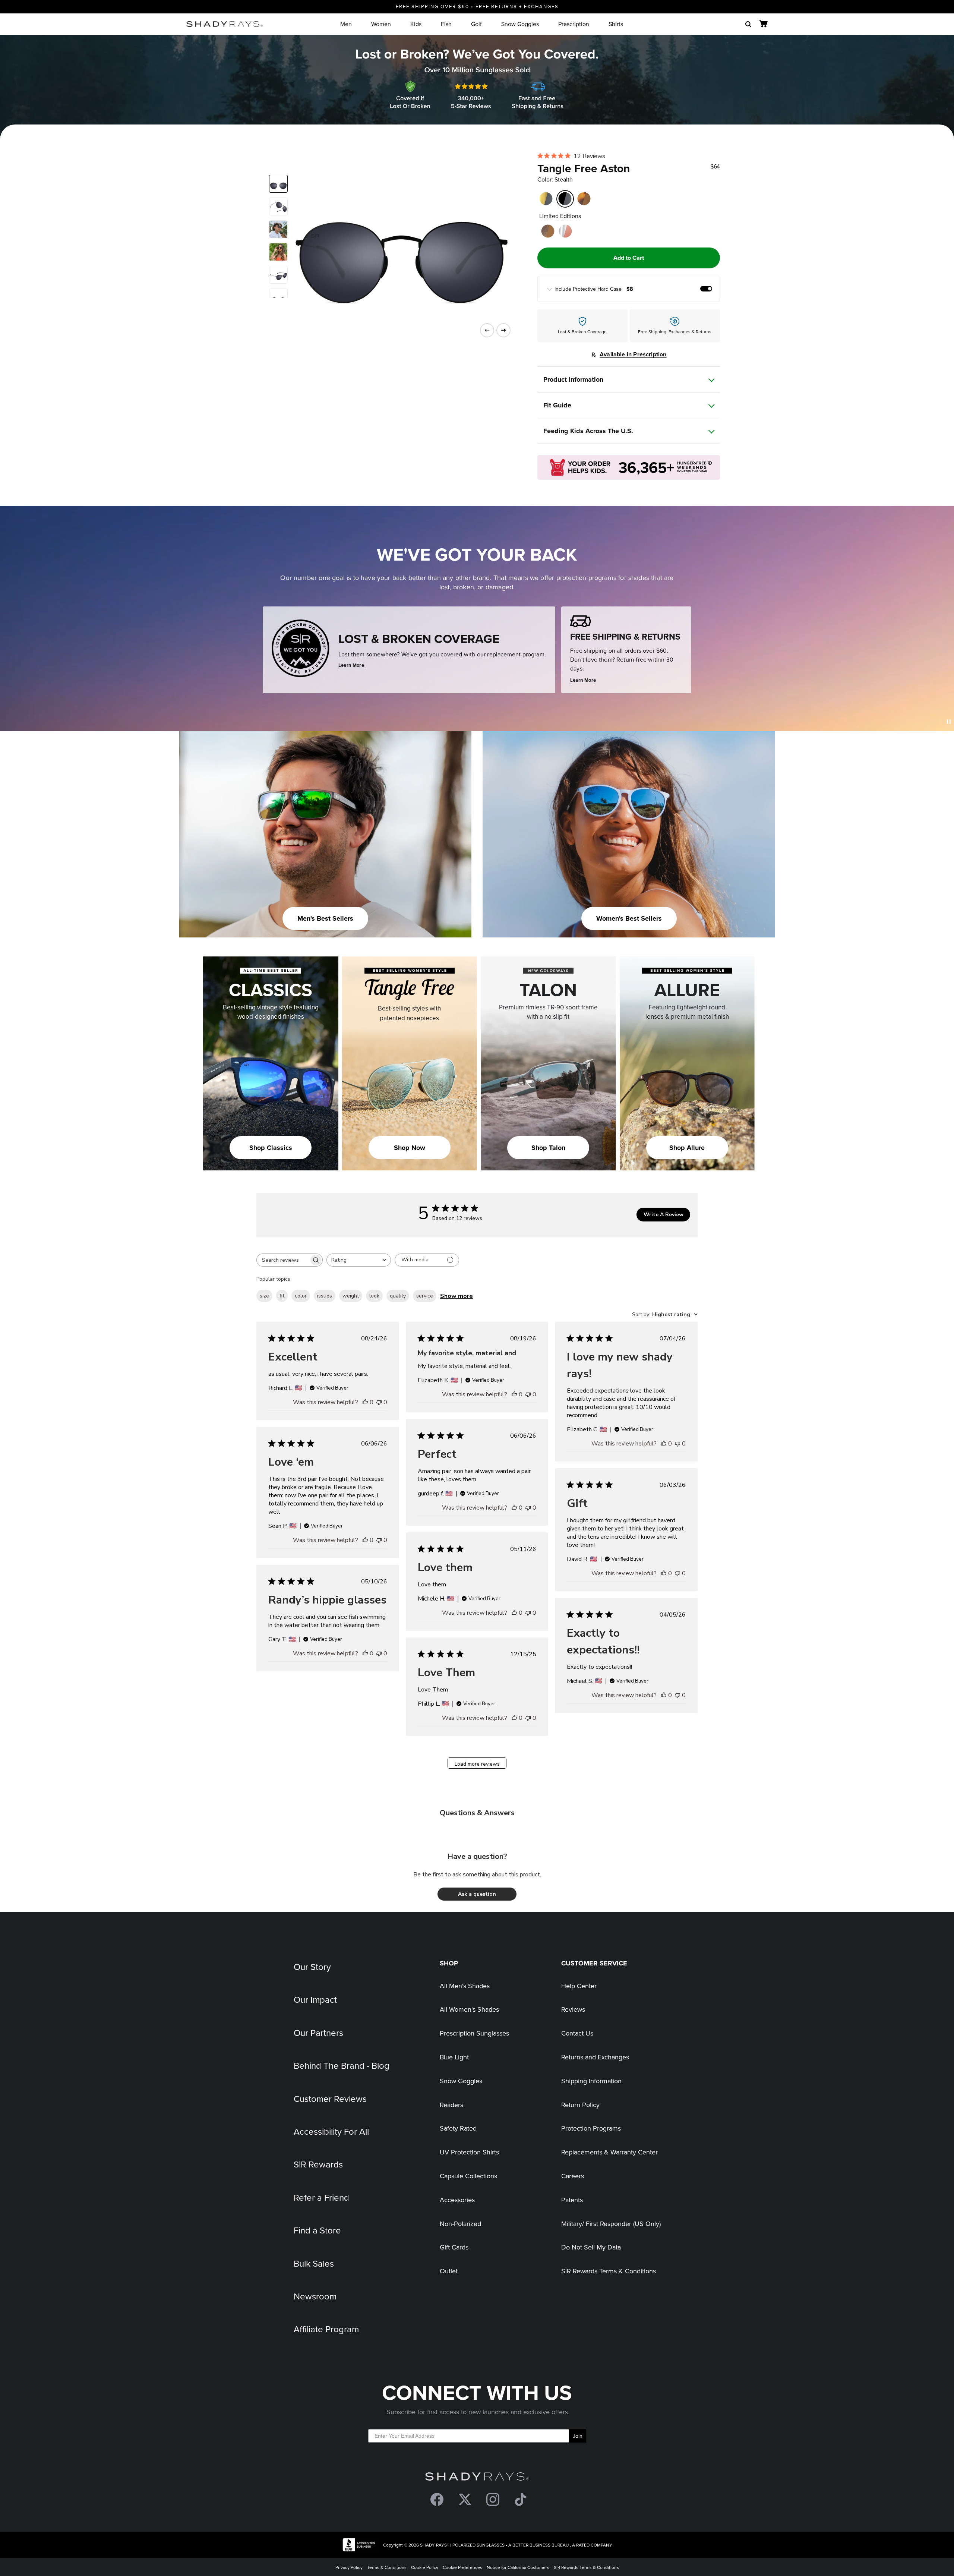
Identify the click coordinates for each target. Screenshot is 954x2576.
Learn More (351, 665)
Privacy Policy (349, 2567)
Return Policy (580, 2105)
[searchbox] (283, 1260)
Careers (573, 2176)
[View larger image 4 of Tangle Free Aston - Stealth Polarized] (278, 252)
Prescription (574, 24)
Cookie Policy (425, 2567)
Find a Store (317, 2230)
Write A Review (664, 1215)
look (374, 1296)
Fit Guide (557, 405)
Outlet (449, 2271)
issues (325, 1296)
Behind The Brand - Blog (342, 2065)
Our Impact (315, 1999)
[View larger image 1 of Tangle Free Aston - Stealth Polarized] (278, 184)
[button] (477, 1894)
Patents (572, 2200)
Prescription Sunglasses (474, 2033)
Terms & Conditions (387, 2567)
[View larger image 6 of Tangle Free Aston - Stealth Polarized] (278, 297)
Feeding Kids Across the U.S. (588, 431)
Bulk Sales (314, 2263)
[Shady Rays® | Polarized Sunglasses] (225, 24)
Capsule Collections (468, 2176)
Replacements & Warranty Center (609, 2152)
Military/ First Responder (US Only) (611, 2224)
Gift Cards (454, 2247)
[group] (628, 289)
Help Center (579, 1986)
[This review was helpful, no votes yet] (365, 1402)
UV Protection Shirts (469, 2152)
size (264, 1296)
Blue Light (454, 2057)
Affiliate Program (326, 2329)
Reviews (573, 2009)
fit (282, 1296)
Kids (416, 24)
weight (351, 1296)
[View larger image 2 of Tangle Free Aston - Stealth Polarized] (278, 206)
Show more (457, 1296)
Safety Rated (458, 2128)
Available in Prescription (633, 354)
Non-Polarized (460, 2224)
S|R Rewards (318, 2164)
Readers (451, 2105)
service (425, 1296)
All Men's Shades (465, 1986)
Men (346, 24)
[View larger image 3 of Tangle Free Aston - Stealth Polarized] (278, 229)
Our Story (312, 1967)
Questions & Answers (477, 1813)
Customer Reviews (330, 2099)
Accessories (457, 2200)
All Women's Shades (469, 2009)
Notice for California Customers (518, 2567)
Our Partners (318, 2033)
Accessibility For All (331, 2131)
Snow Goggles (520, 24)
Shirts (616, 24)
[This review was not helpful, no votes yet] (379, 1402)
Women (381, 24)
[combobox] (359, 1260)
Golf (476, 24)
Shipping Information (591, 2081)
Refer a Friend (321, 2197)
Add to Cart (629, 258)
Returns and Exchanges (595, 2057)
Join (578, 2436)
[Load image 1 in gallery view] (396, 236)
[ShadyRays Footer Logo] (477, 2478)
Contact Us (577, 2033)
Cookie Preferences (462, 2567)
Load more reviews (477, 1764)
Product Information (573, 379)
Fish (446, 24)
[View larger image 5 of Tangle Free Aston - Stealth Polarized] (278, 275)
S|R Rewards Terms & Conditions (609, 2271)
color (301, 1296)
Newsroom (315, 2296)
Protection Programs (591, 2128)
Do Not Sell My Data (591, 2247)
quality (398, 1296)
